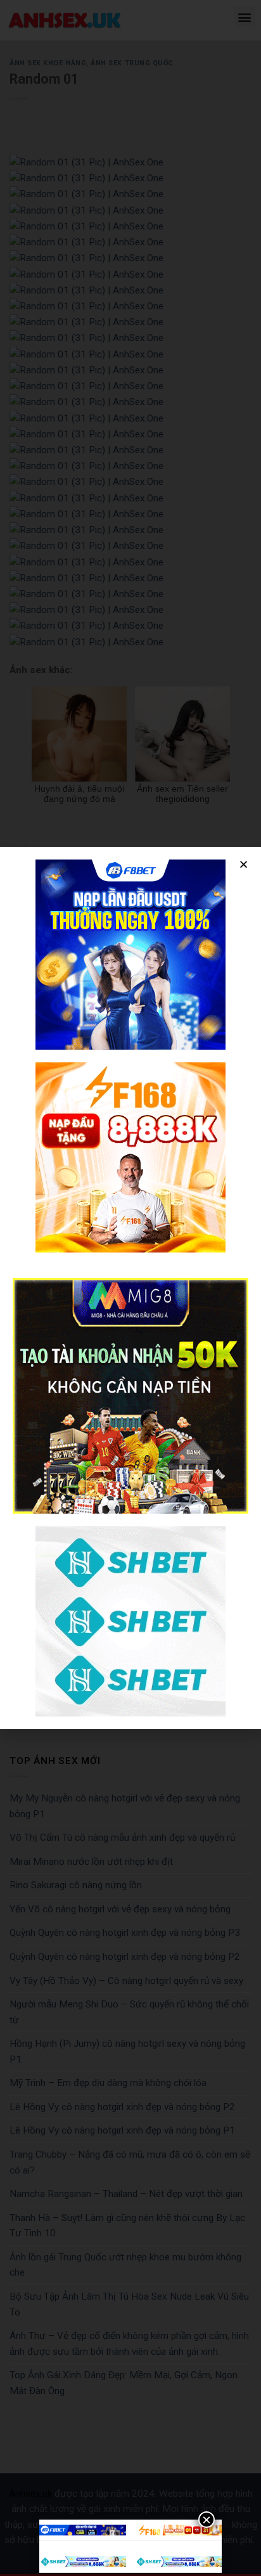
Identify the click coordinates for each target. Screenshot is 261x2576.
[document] (130, 1288)
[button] (244, 864)
